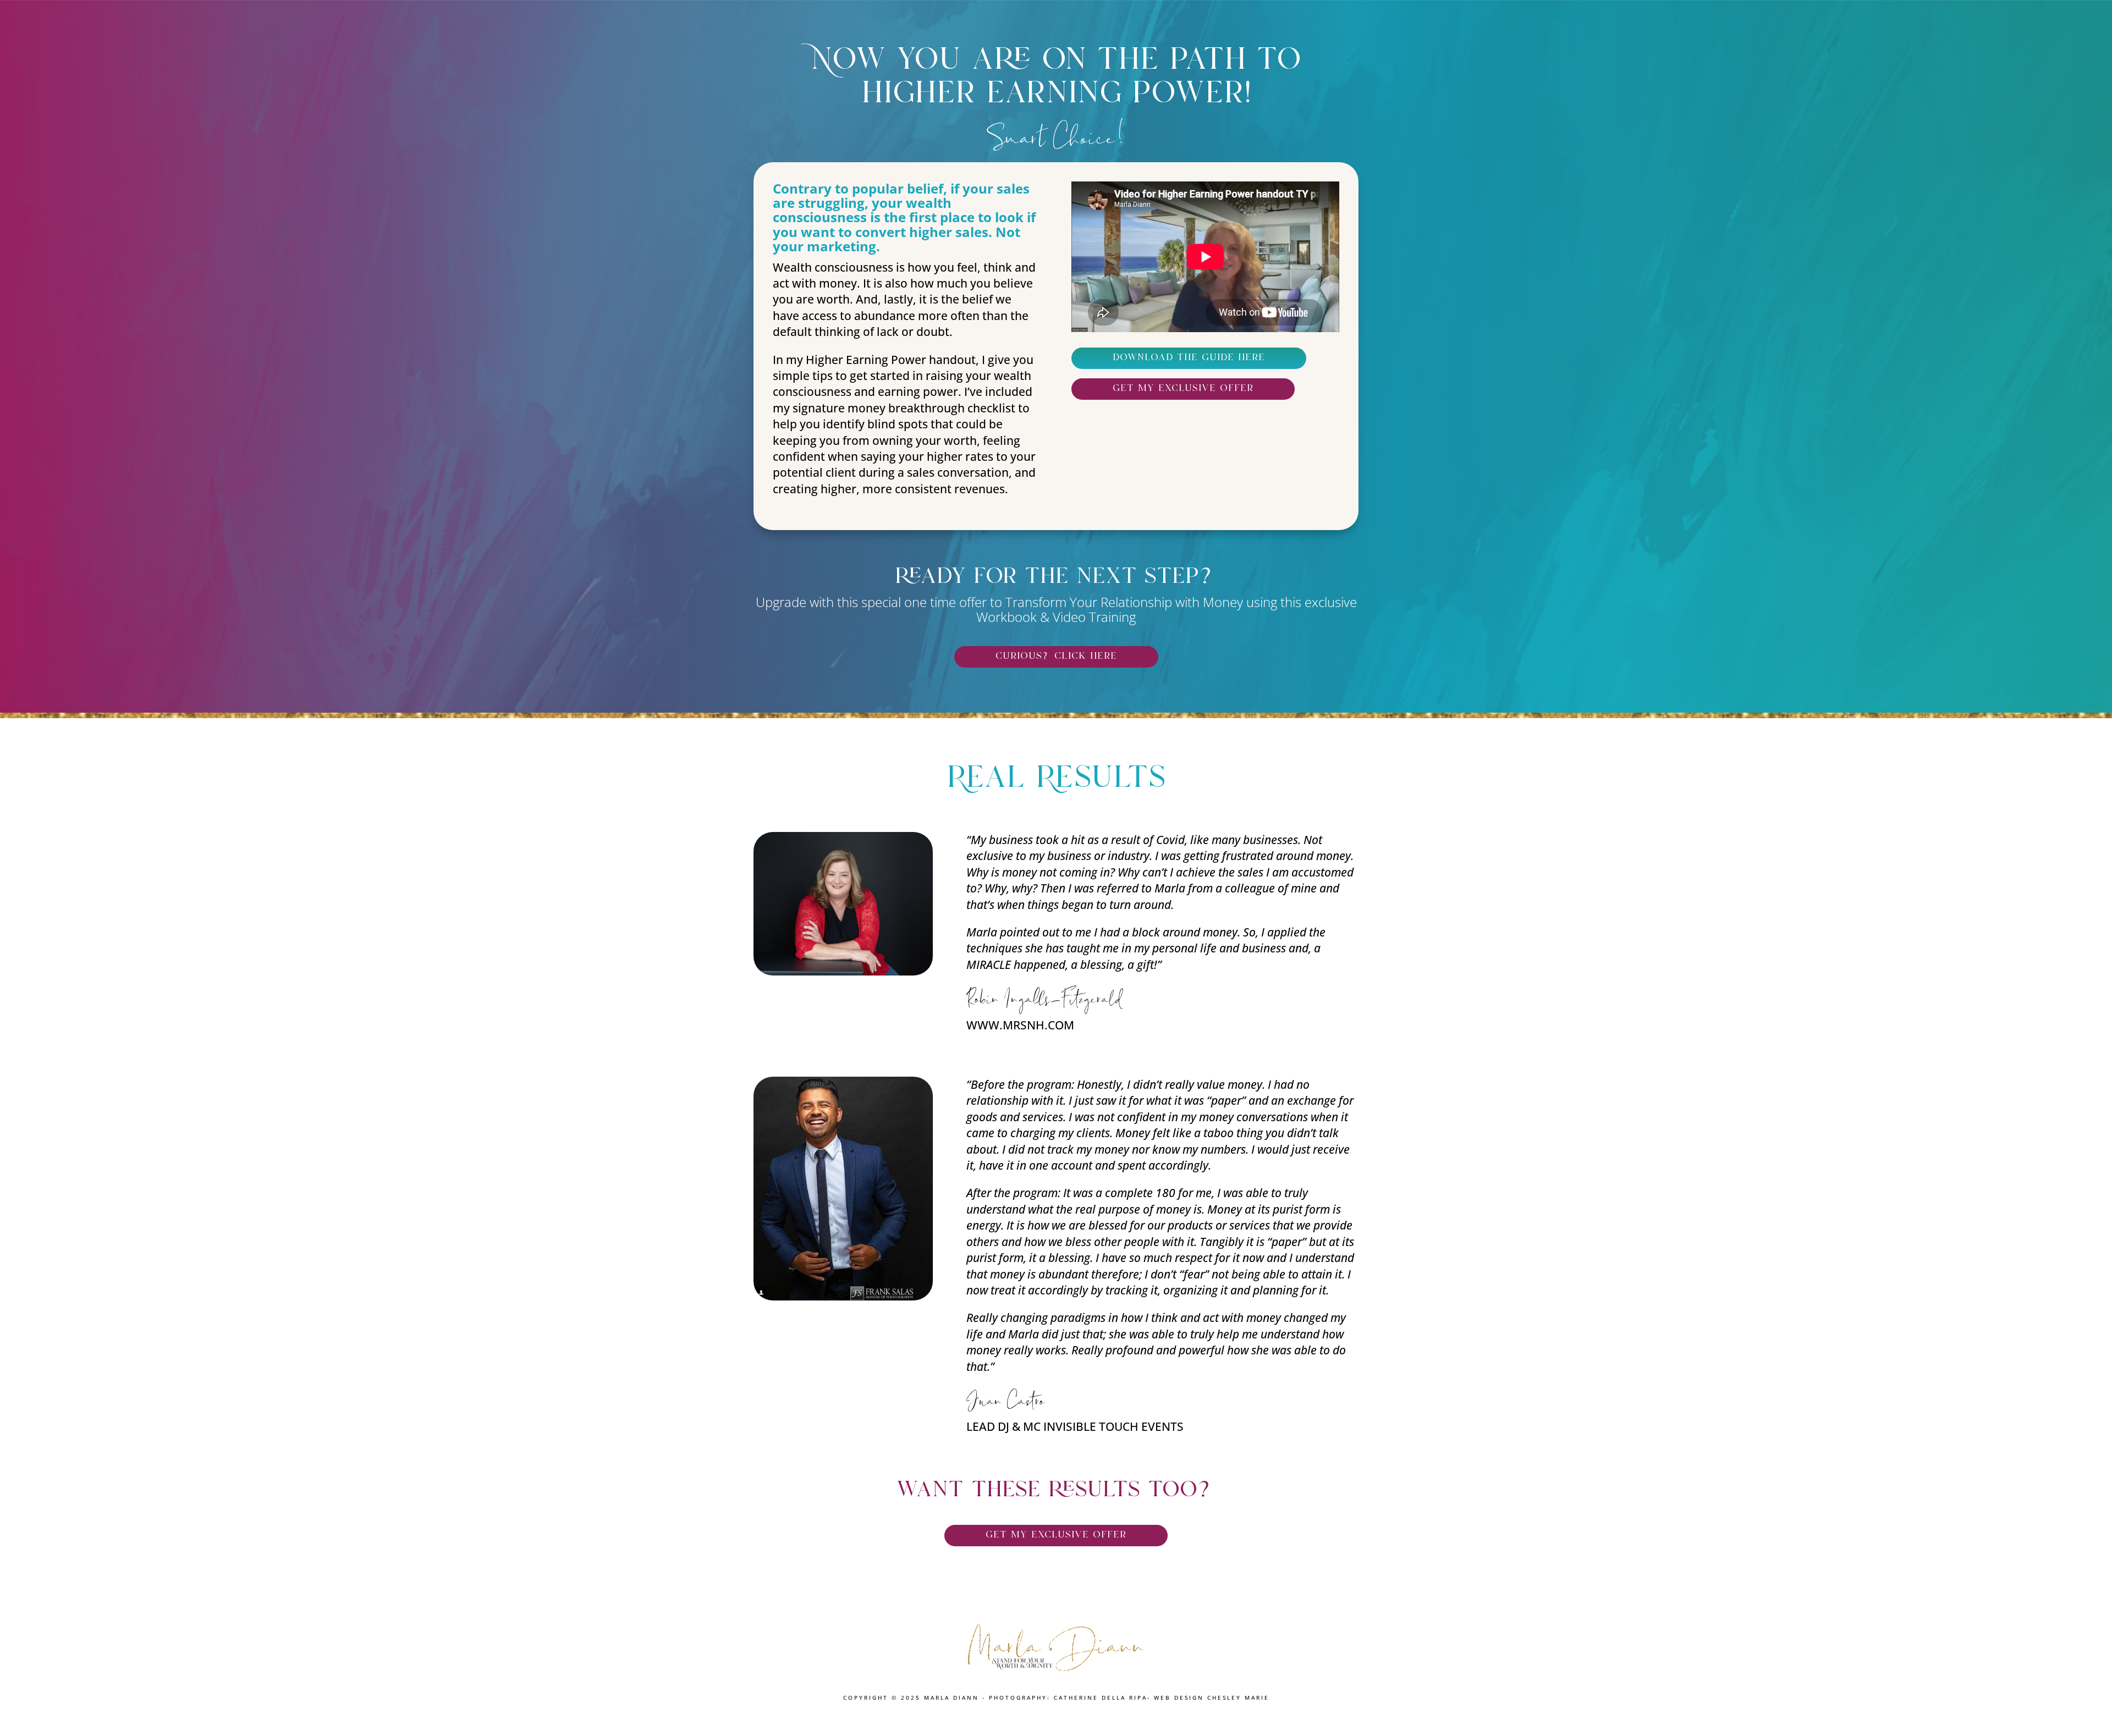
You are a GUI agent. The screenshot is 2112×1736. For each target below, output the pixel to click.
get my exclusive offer (1183, 389)
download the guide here (1189, 358)
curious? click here (1056, 657)
